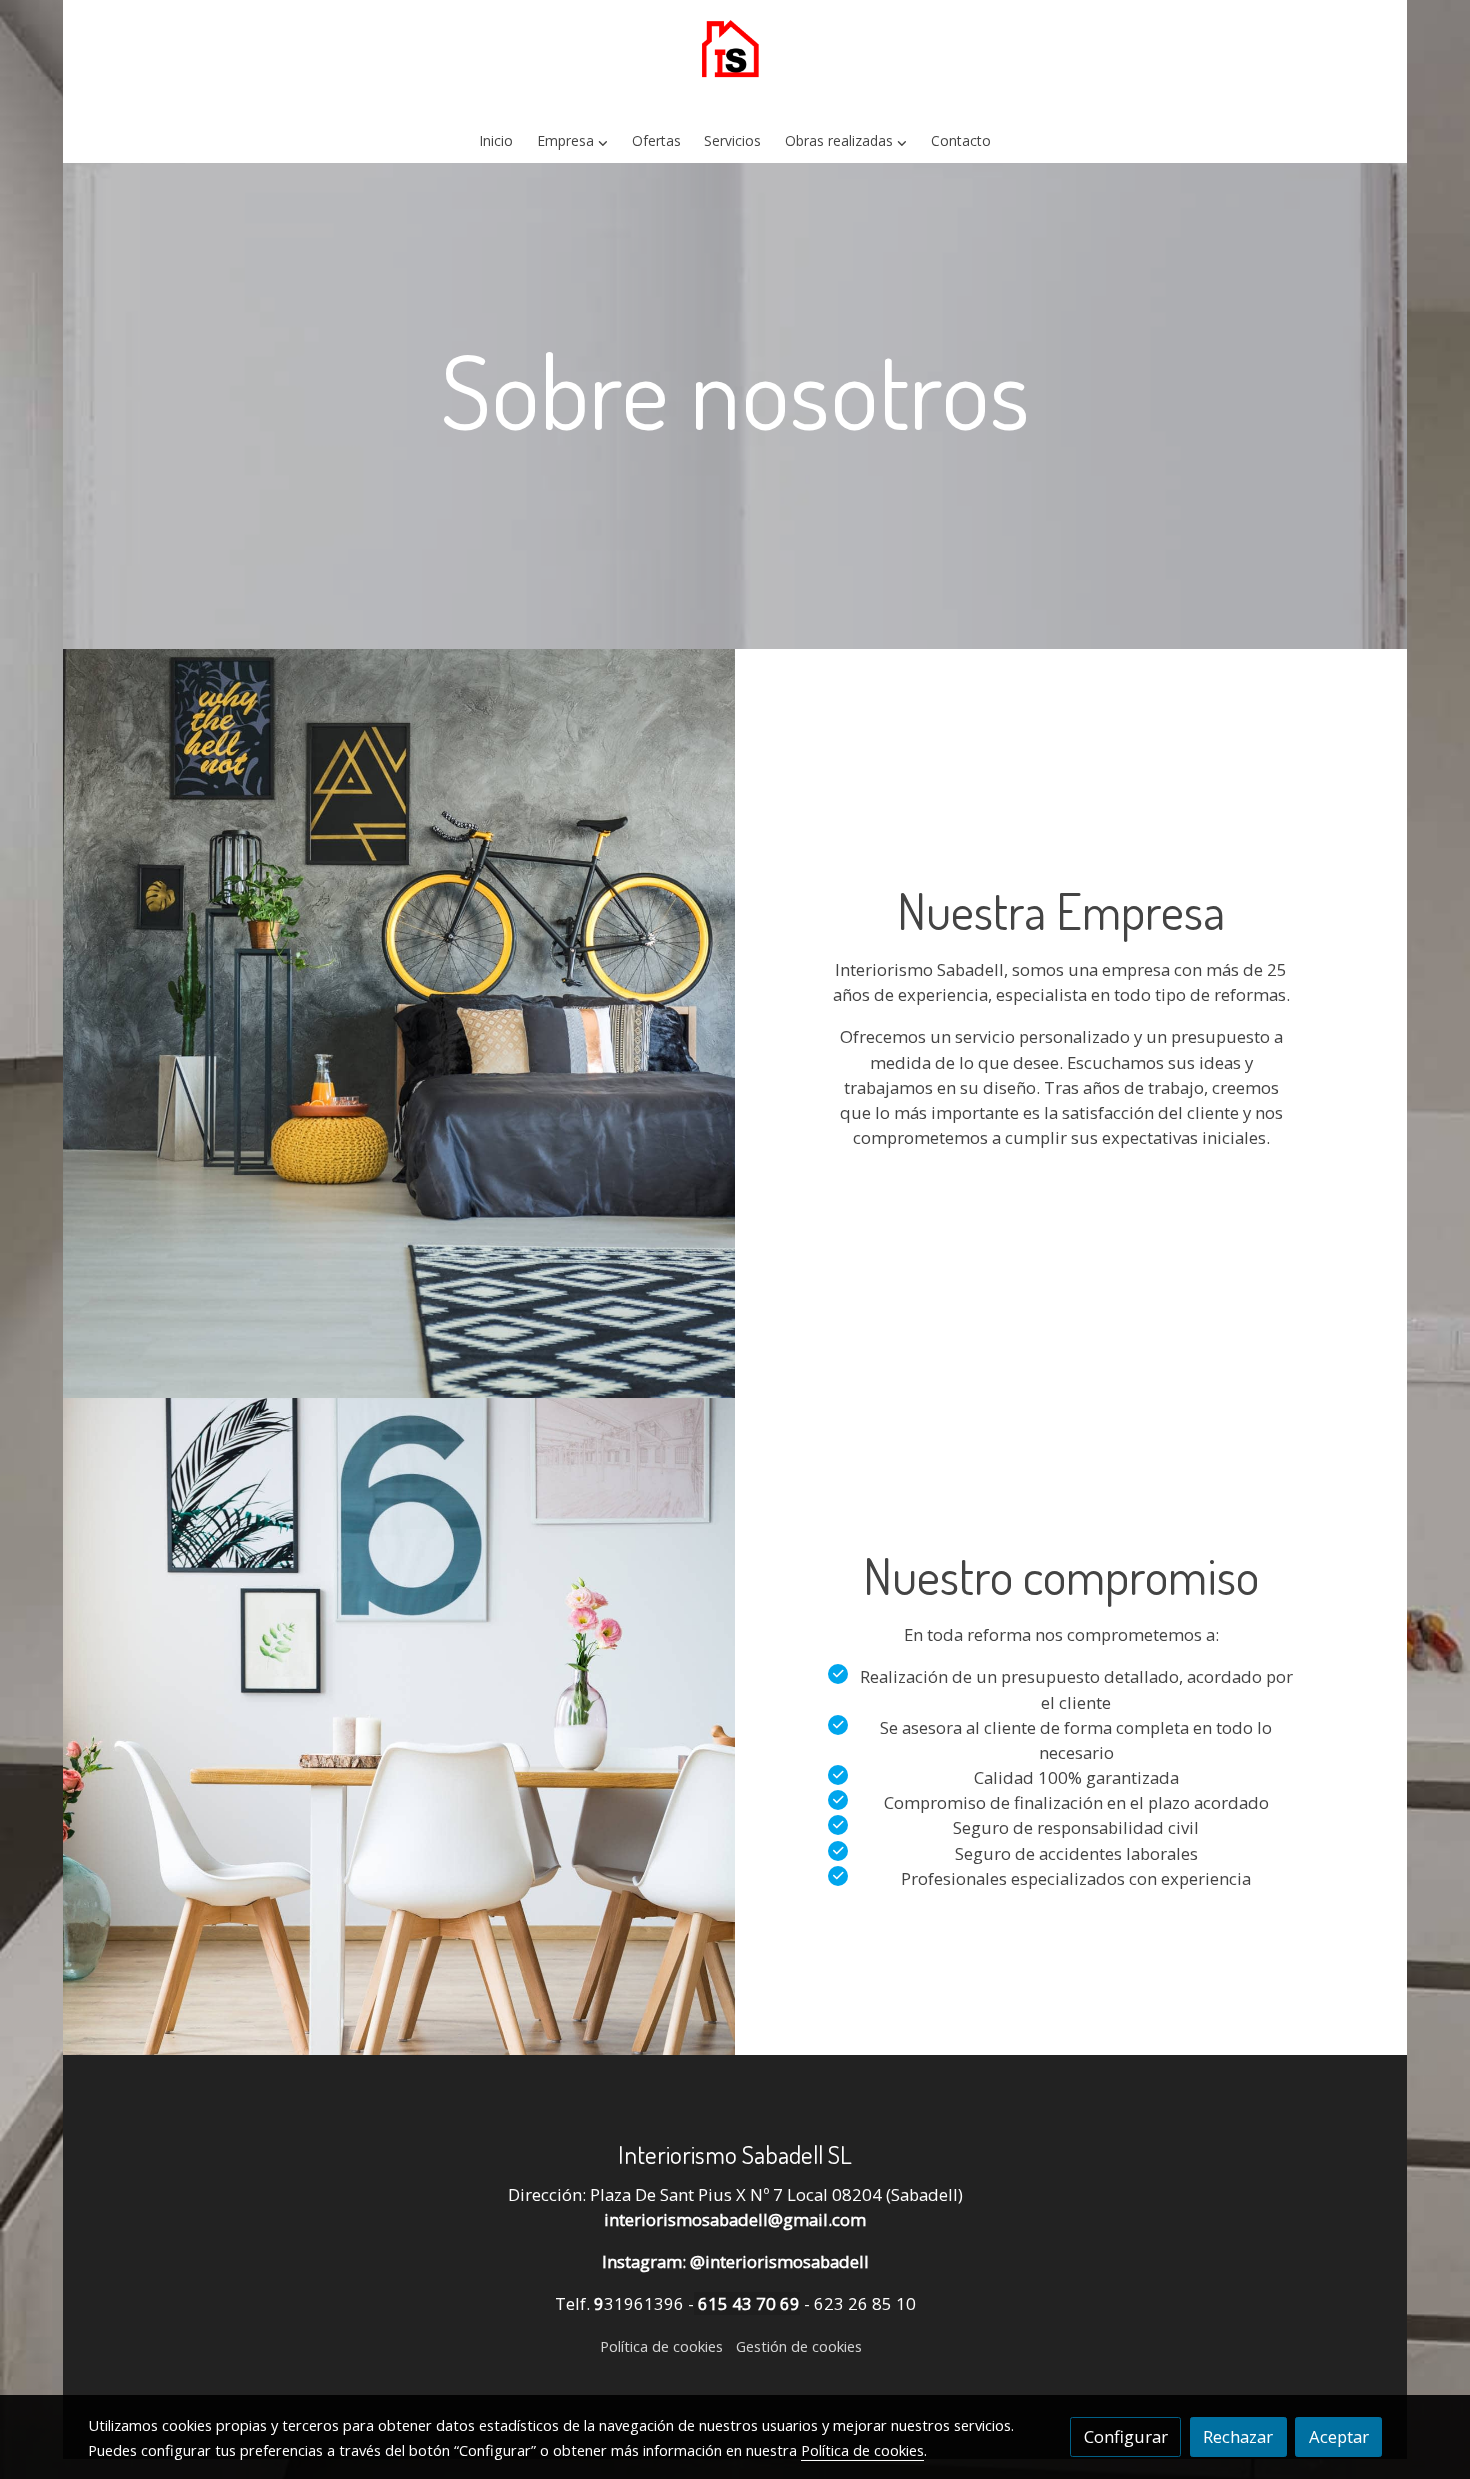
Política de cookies (661, 2346)
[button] (573, 141)
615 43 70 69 (747, 2303)
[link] (735, 60)
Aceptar (1339, 2436)
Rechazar (1238, 2436)
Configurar (1126, 2436)
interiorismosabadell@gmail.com (735, 2219)
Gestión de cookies (799, 2346)
